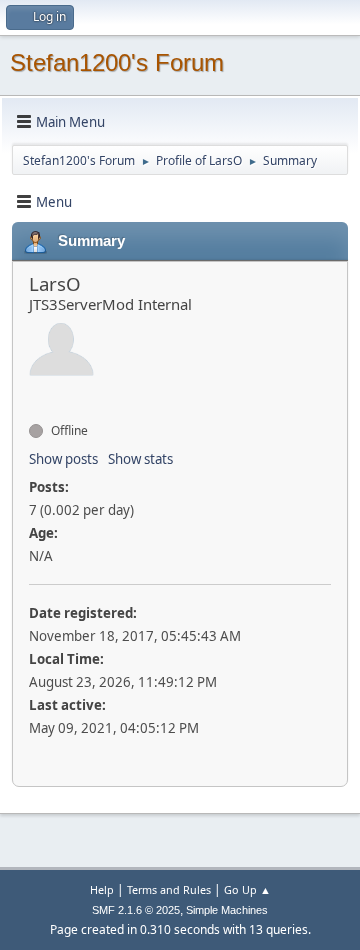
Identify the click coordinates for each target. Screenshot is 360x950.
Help (102, 889)
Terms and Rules (169, 889)
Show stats (140, 459)
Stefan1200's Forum (117, 62)
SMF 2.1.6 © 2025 (136, 910)
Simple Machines (227, 910)
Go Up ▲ (247, 889)
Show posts (63, 459)
